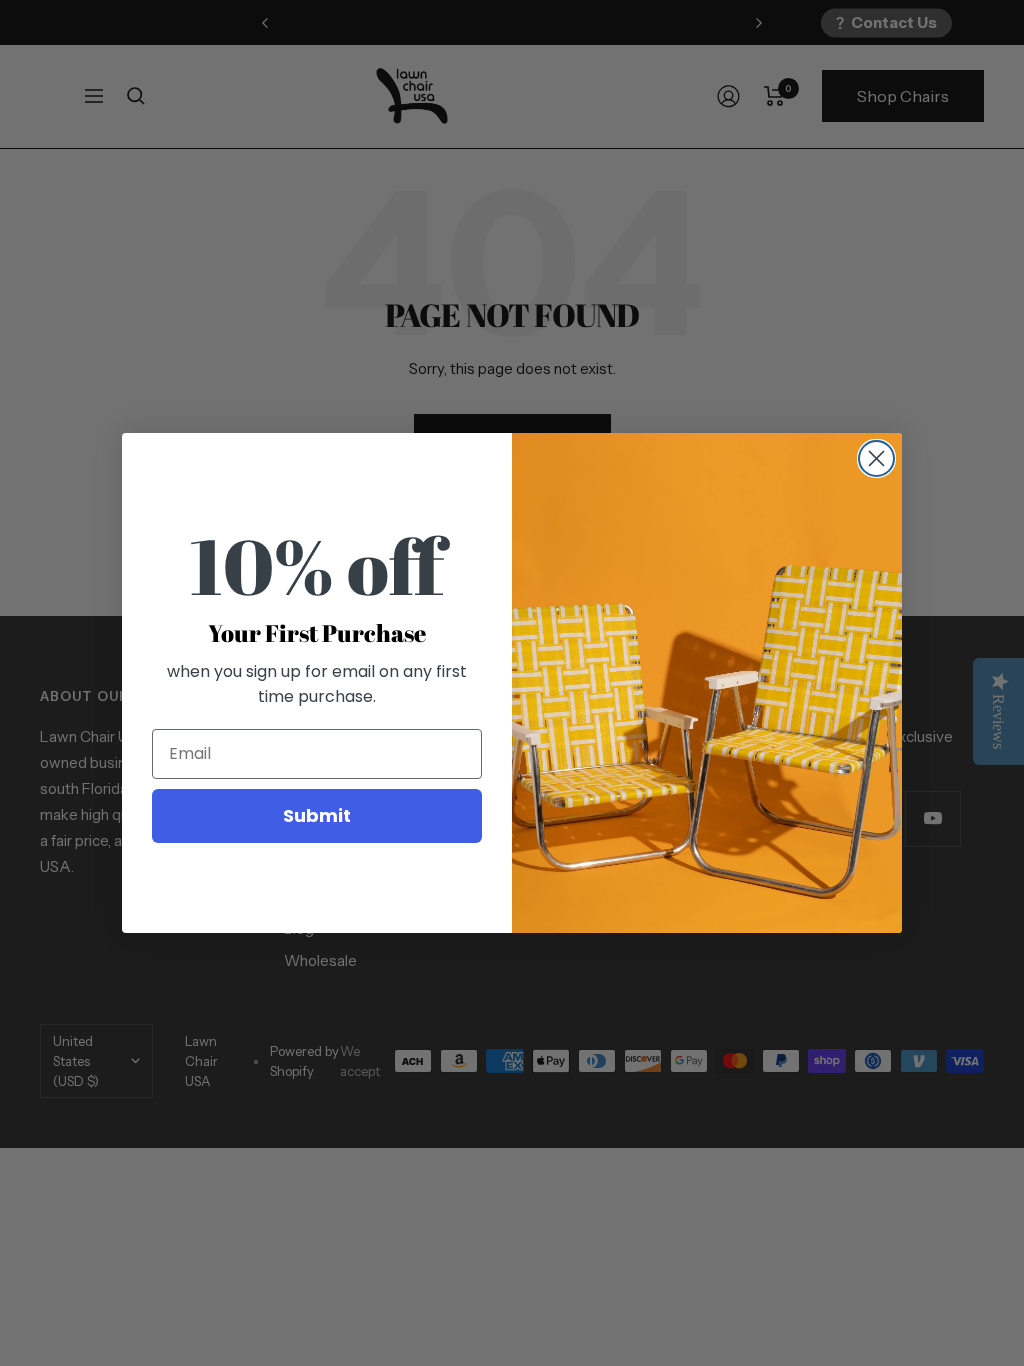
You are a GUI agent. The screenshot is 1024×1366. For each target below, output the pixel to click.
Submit (317, 815)
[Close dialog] (876, 458)
